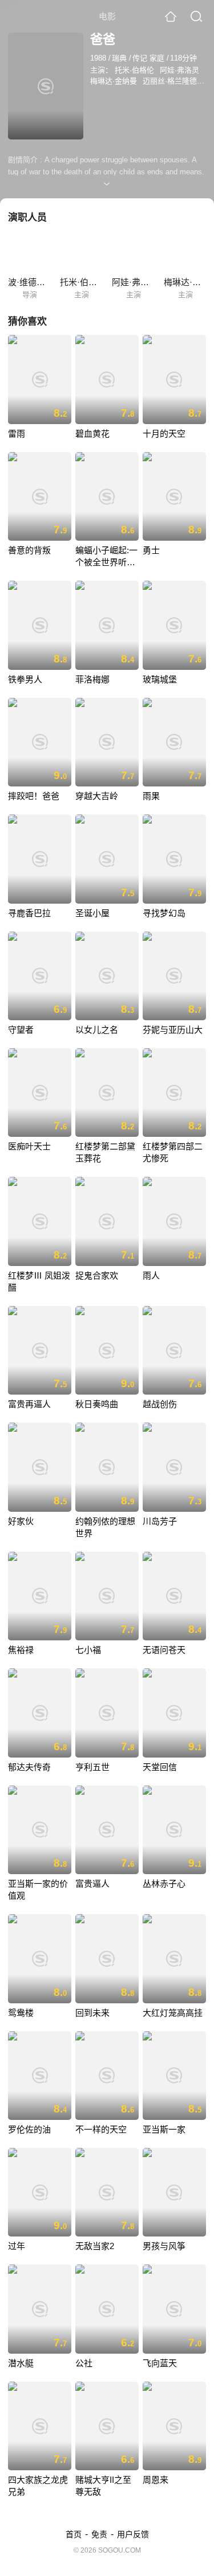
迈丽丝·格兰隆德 (170, 81)
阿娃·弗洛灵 (179, 70)
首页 (74, 2534)
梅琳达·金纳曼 (114, 81)
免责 (99, 2534)
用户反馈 (133, 2534)
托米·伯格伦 (134, 70)
